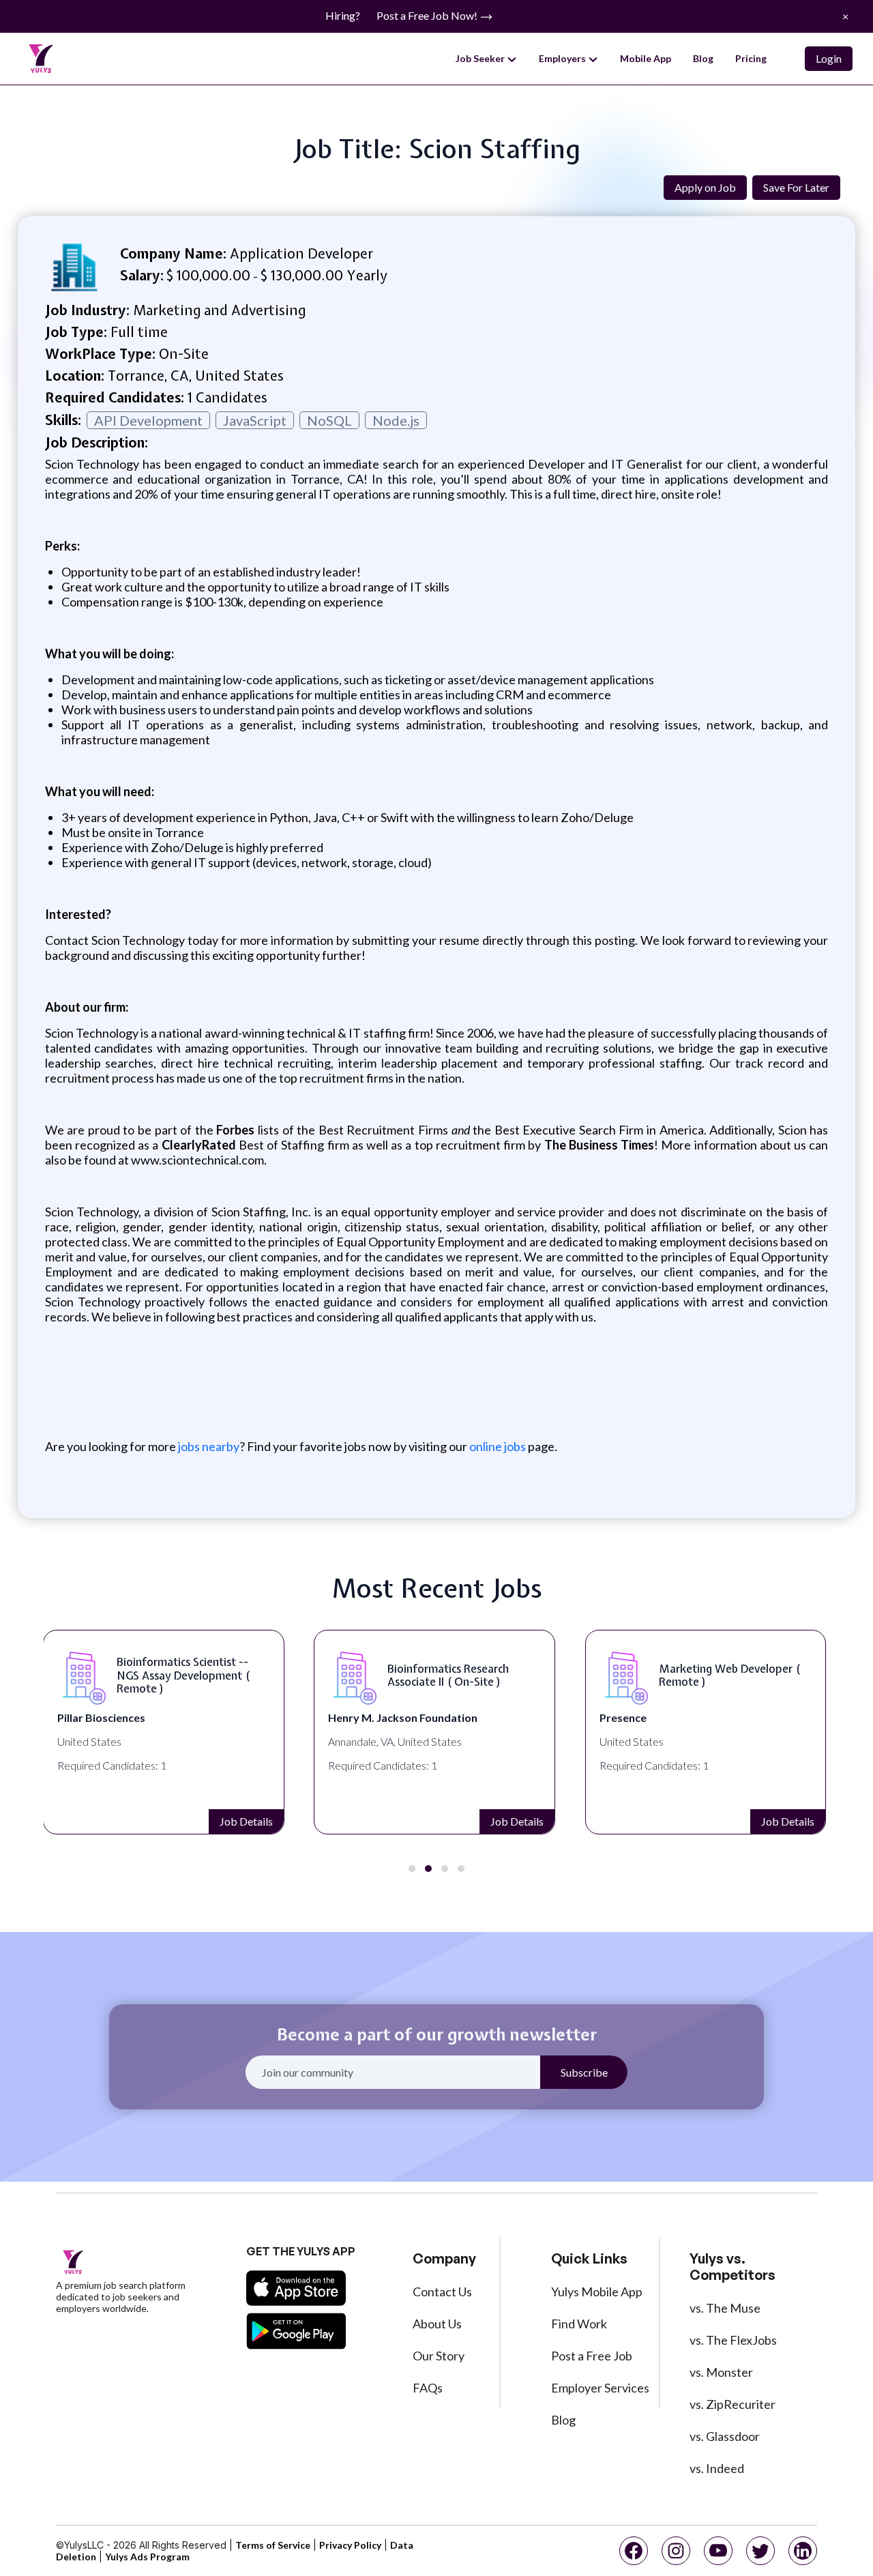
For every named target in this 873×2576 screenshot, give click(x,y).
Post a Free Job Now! (428, 15)
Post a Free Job (592, 2356)
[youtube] (718, 2551)
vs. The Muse (725, 2308)
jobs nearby (208, 1446)
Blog (703, 58)
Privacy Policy (350, 2545)
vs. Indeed (717, 2468)
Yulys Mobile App (597, 2292)
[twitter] (760, 2551)
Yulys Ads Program (147, 2557)
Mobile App (646, 58)
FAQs (428, 2388)
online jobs (498, 1446)
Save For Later (796, 187)
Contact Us (442, 2292)
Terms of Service (273, 2545)
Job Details (246, 1821)
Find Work (579, 2324)
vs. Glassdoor (725, 2436)
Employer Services (600, 2388)
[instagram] (676, 2551)
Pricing (751, 58)
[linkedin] (803, 2551)
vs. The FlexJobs (733, 2340)
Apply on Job (705, 187)
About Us (437, 2324)
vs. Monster (721, 2372)
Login (829, 58)
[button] (412, 1869)
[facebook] (634, 2551)
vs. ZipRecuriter (733, 2404)
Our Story (439, 2356)
